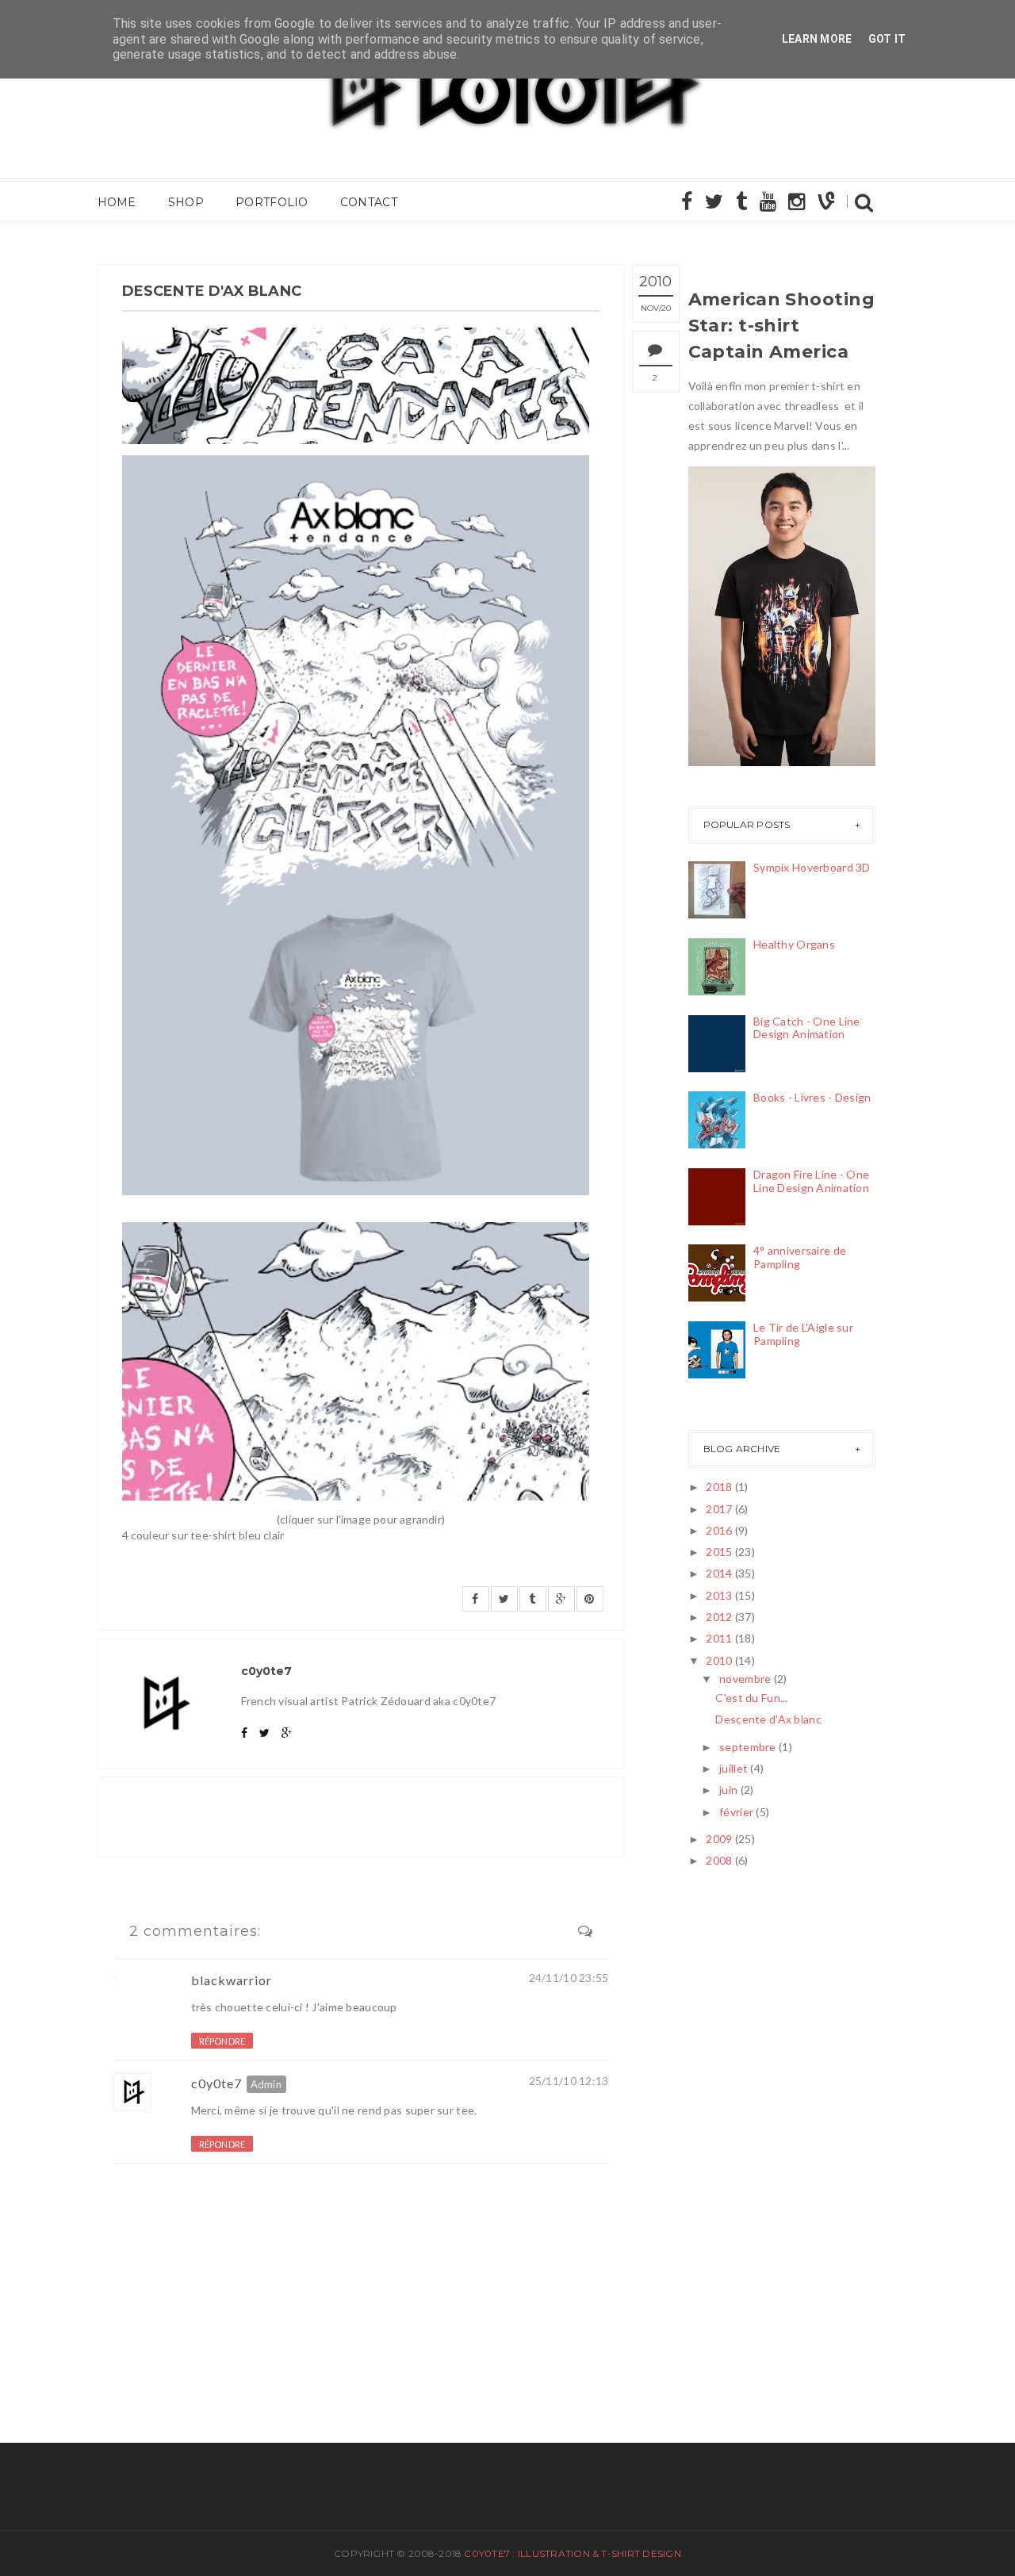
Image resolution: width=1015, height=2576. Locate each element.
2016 (719, 1530)
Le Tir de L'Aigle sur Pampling (803, 1334)
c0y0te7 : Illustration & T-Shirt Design (572, 2553)
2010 (719, 1660)
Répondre (222, 2041)
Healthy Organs (794, 944)
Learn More (817, 39)
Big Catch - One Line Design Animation (807, 1028)
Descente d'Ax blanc (768, 1719)
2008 (719, 1860)
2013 (719, 1595)
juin (728, 1790)
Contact (369, 202)
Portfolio (272, 202)
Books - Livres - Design (812, 1097)
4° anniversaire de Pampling (800, 1257)
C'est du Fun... (751, 1698)
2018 (719, 1487)
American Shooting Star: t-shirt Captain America (781, 326)
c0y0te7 (216, 2083)
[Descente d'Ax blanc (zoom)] (356, 1362)
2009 (719, 1839)
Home (117, 202)
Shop (186, 202)
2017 (719, 1509)
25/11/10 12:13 (569, 2081)
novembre (745, 1679)
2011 (719, 1638)
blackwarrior (232, 1980)
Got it (887, 39)
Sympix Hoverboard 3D (812, 867)
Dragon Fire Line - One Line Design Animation (811, 1181)
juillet (733, 1768)
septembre (748, 1747)
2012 (719, 1617)
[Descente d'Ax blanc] (356, 825)
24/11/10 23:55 (569, 1978)
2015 (719, 1552)
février (736, 1812)
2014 (719, 1573)
